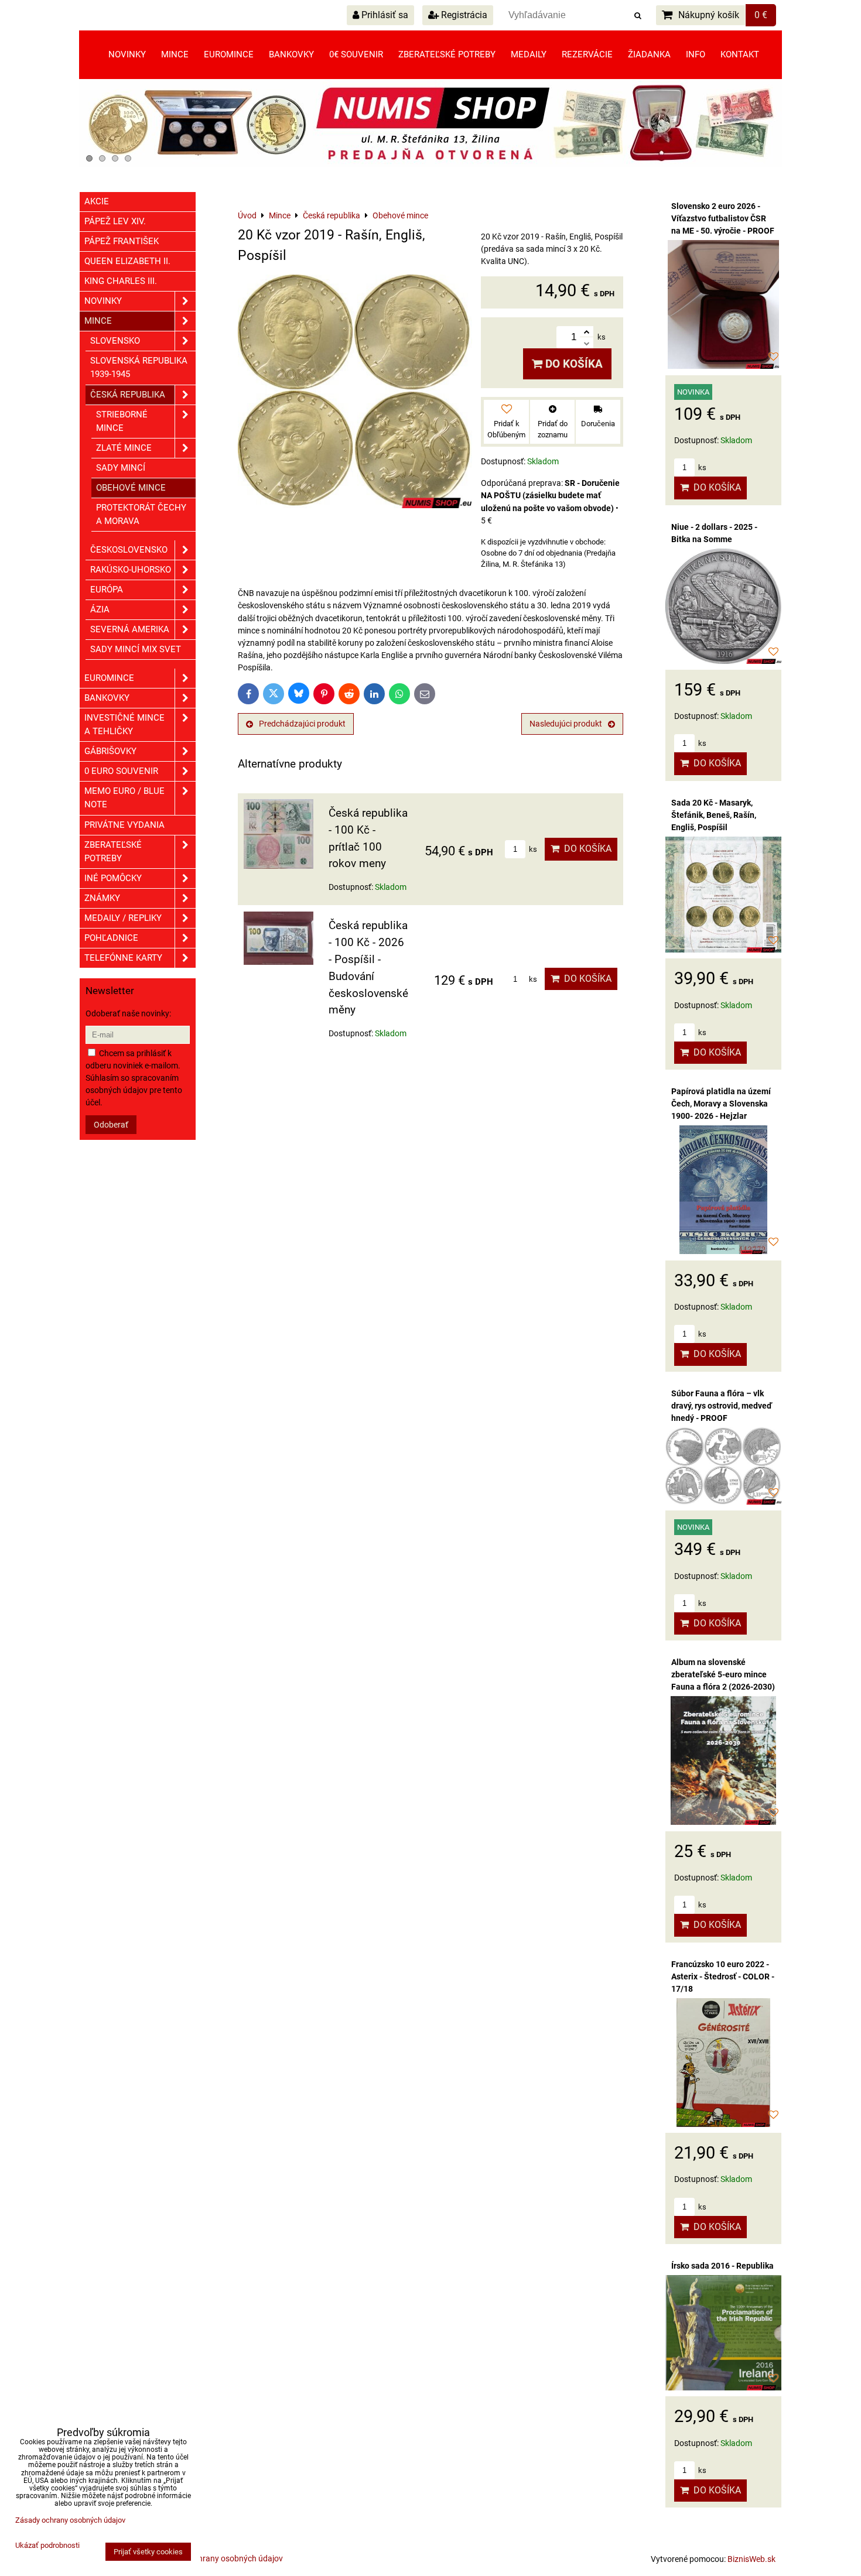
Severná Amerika (130, 629)
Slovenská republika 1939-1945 (139, 367)
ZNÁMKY (102, 898)
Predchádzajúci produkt (302, 724)
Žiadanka (649, 54)
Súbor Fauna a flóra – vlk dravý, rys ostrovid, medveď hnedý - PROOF (722, 1406)
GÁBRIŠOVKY (110, 751)
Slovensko (115, 341)
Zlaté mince (124, 448)
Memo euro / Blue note (124, 798)
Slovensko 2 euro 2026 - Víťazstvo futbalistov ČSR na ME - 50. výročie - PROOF (723, 218)
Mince (175, 54)
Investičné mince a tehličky (124, 724)
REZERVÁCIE (587, 54)
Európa (107, 590)
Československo (129, 550)
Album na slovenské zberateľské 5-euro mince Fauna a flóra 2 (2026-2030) (723, 1674)
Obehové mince (131, 488)
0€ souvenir (356, 54)
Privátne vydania (124, 825)
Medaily (529, 54)
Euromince (229, 54)
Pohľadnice (111, 938)
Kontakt (740, 54)
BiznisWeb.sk (751, 2559)
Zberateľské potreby (447, 54)
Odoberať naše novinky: (128, 1013)
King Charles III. (121, 281)
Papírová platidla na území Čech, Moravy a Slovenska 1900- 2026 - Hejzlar (721, 1104)
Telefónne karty (123, 958)
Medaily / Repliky (123, 918)
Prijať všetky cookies (148, 2552)
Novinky (127, 54)
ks (532, 849)
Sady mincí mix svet (136, 649)
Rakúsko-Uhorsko (131, 570)
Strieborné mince (122, 421)
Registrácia (463, 15)
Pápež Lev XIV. (115, 221)
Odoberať (111, 1125)
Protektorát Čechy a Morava (141, 514)
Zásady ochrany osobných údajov (222, 2558)
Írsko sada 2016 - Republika (722, 2266)
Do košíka (573, 364)
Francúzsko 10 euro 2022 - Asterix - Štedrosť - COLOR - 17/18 (723, 1976)
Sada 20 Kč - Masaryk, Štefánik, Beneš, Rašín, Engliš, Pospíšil (714, 815)
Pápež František (122, 241)
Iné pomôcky (113, 878)
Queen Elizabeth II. (127, 261)
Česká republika (128, 395)
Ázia (100, 609)
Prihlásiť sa (384, 15)
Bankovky (291, 54)
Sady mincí (121, 468)
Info (696, 54)
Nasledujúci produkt (566, 724)
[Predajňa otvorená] (430, 165)
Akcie (97, 201)
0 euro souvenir (121, 771)
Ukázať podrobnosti (47, 2546)
